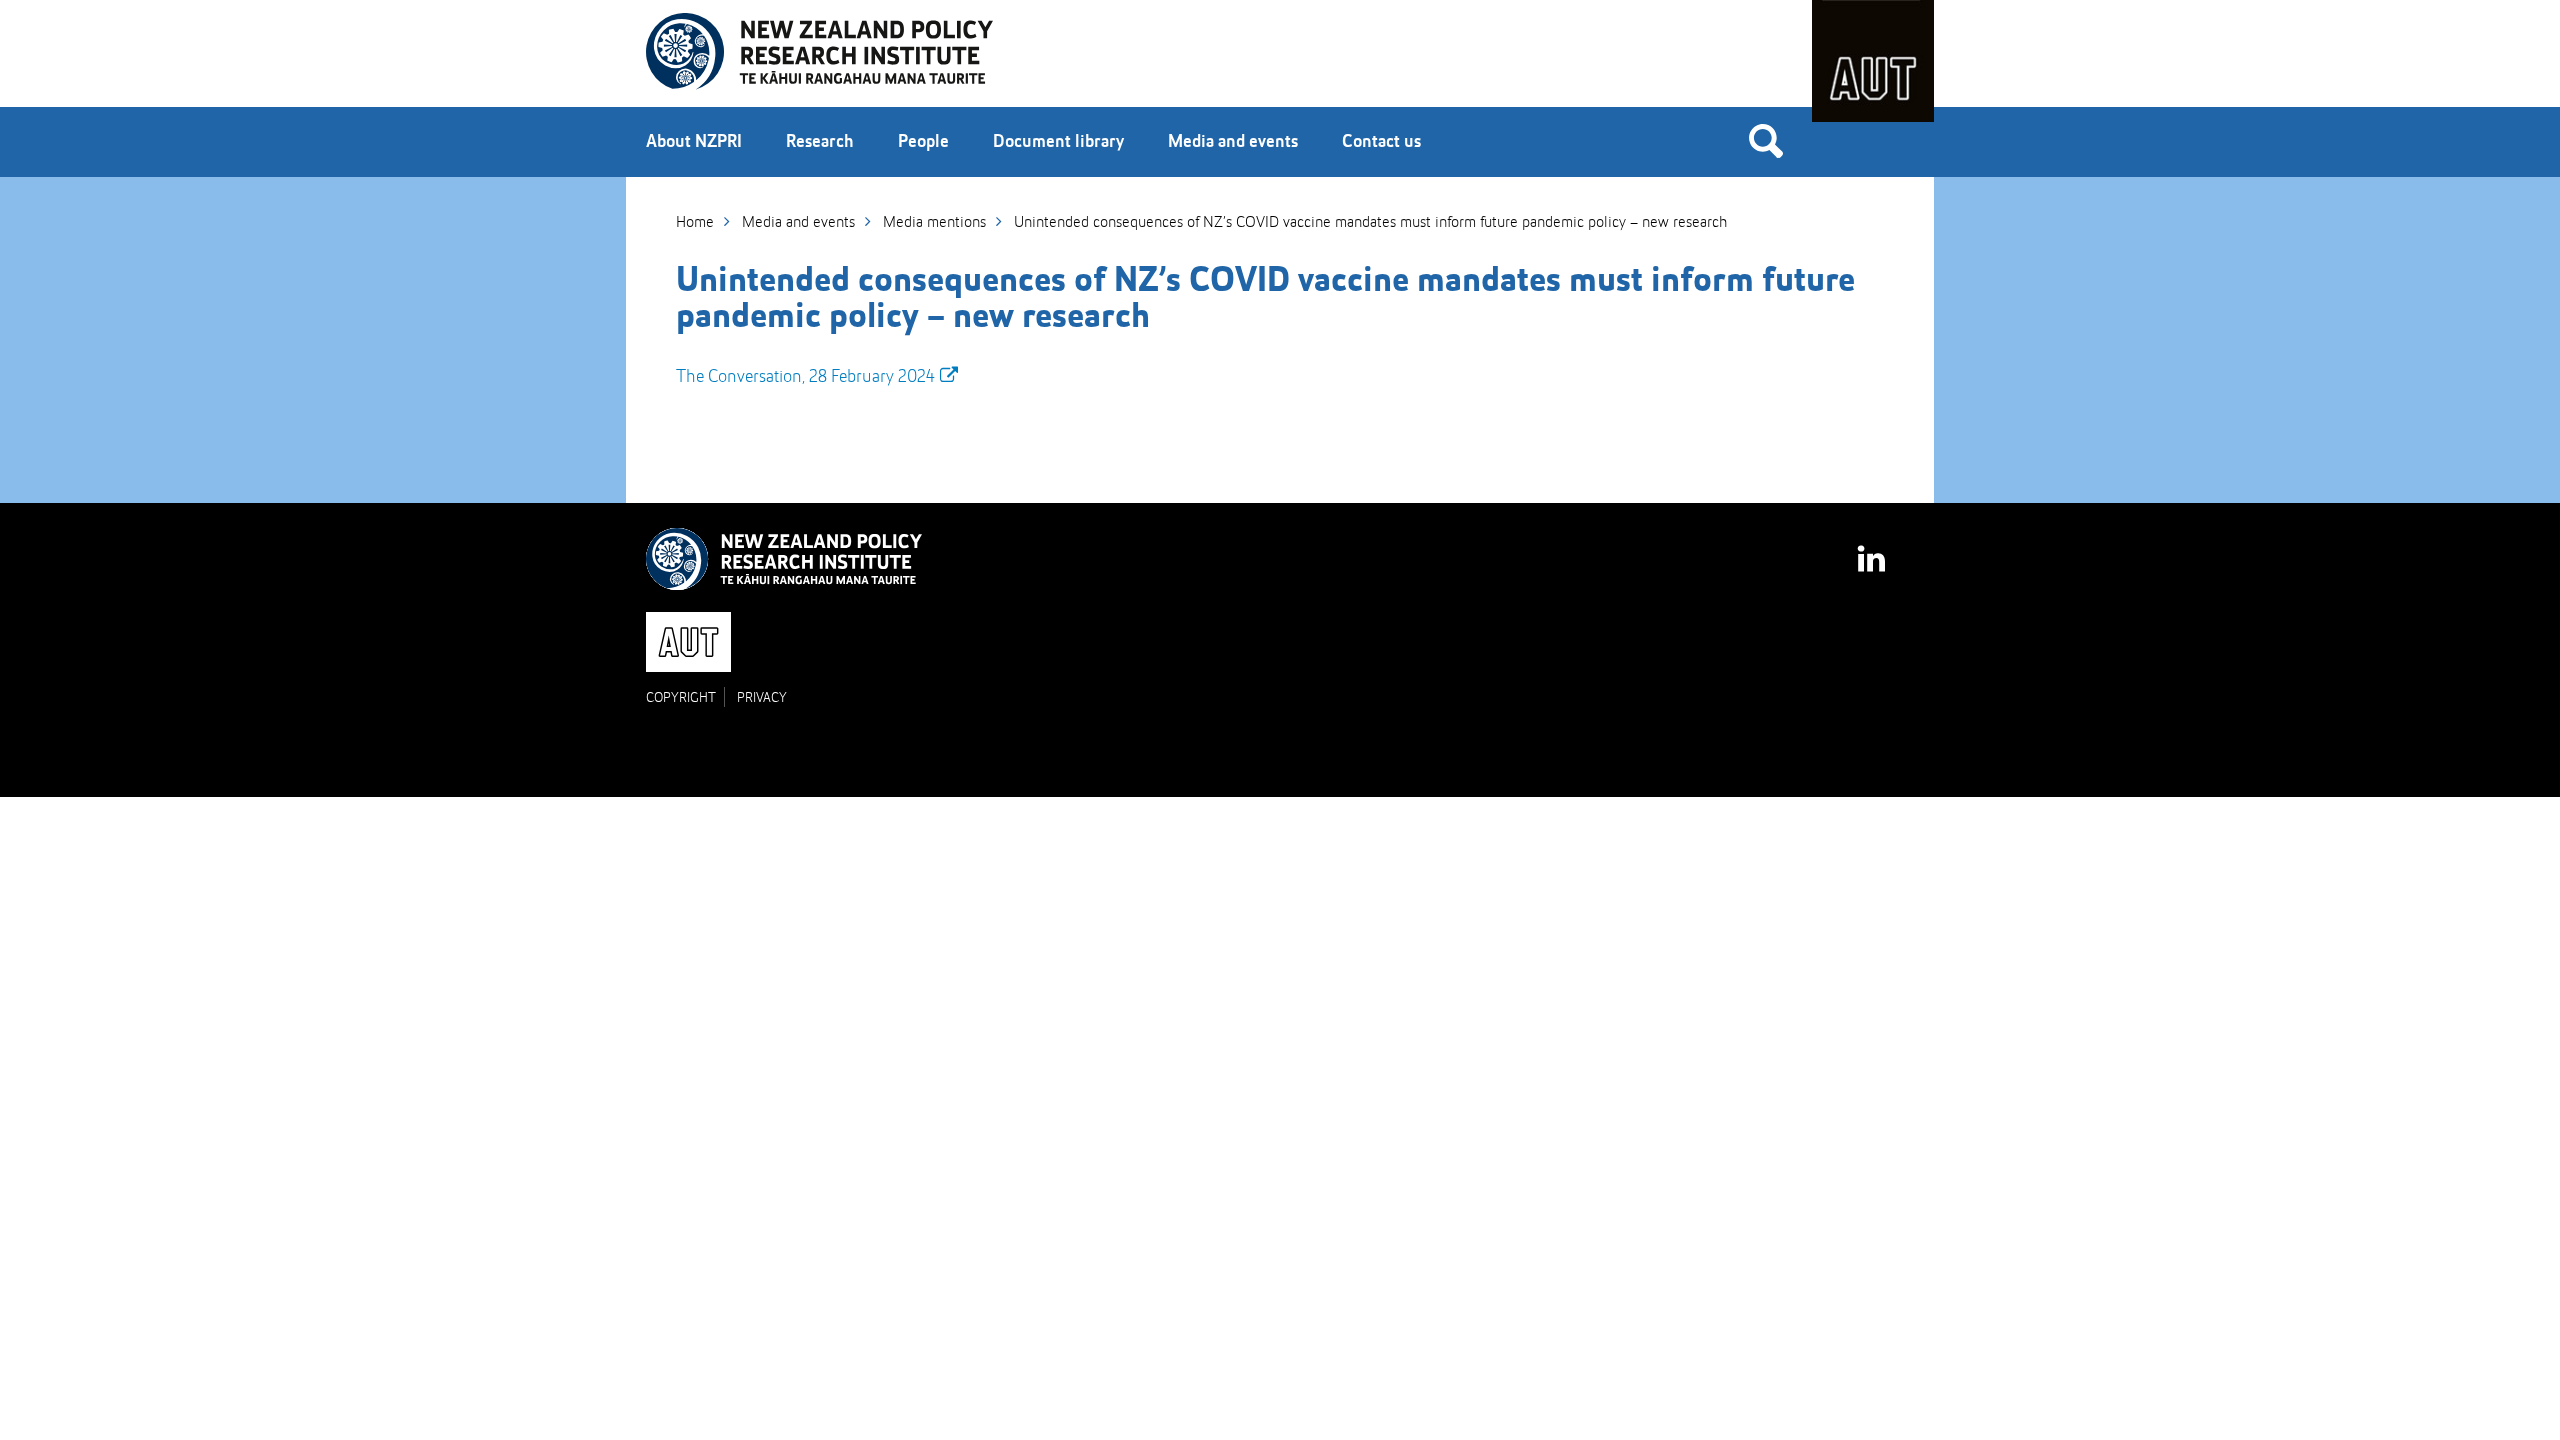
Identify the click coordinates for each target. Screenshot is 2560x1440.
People (923, 142)
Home (695, 223)
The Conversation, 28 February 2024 (805, 377)
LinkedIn (1873, 549)
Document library (1058, 142)
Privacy (762, 698)
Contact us (1381, 142)
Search (1766, 140)
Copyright (681, 698)
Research (820, 142)
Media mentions (934, 223)
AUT (1873, 61)
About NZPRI (694, 142)
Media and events (1233, 142)
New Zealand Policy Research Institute (819, 52)
